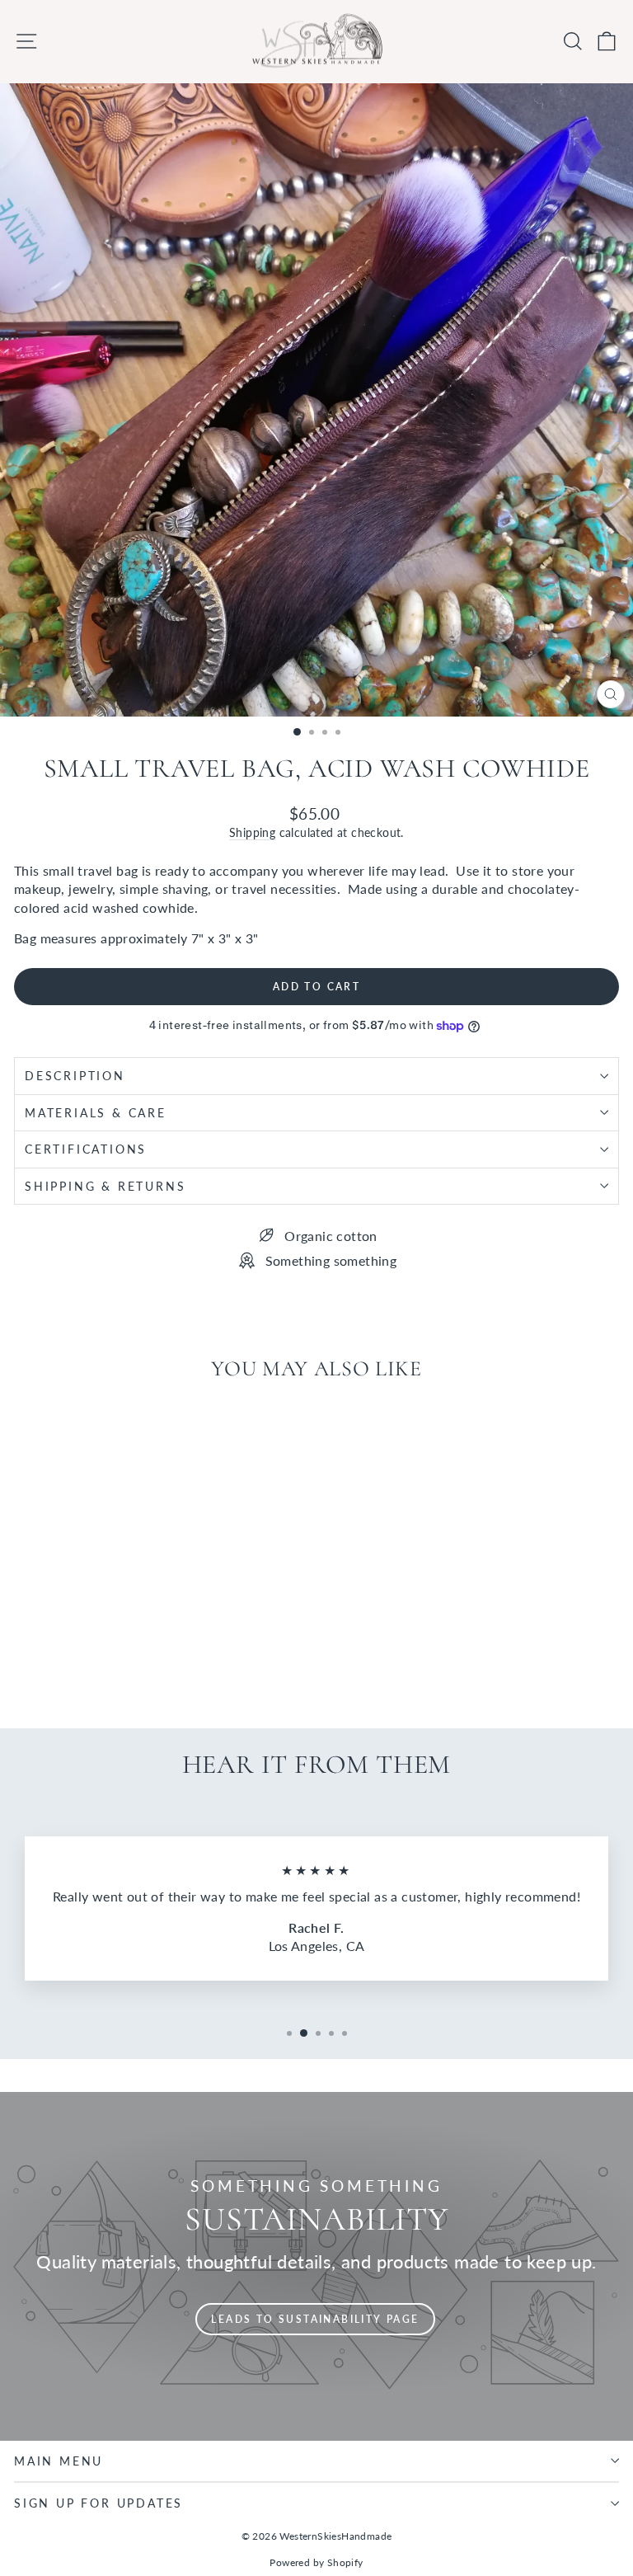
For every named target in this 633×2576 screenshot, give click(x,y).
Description (75, 1076)
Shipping (252, 833)
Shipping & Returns (105, 1186)
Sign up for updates (98, 2503)
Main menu (59, 2461)
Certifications (86, 1149)
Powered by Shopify (316, 2562)
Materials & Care (96, 1113)
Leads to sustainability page (315, 2319)
